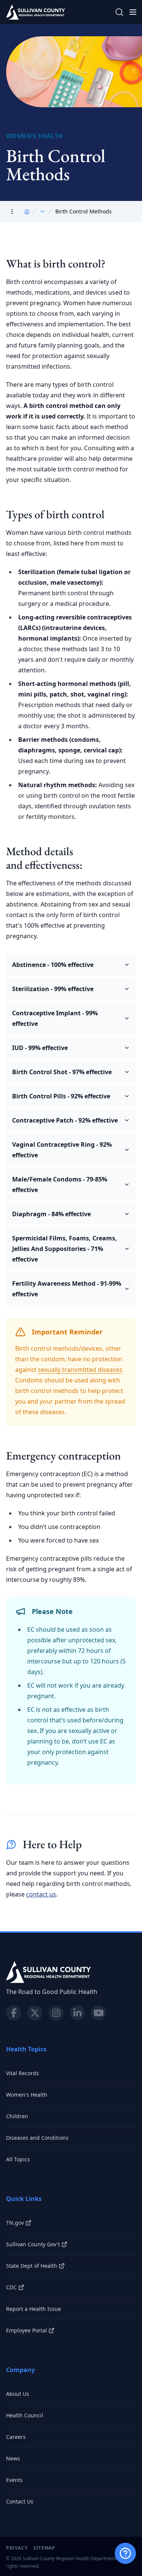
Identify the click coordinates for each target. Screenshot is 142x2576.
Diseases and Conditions (37, 2138)
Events (14, 2480)
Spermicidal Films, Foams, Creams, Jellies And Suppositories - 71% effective (65, 1249)
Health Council (25, 2415)
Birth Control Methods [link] (83, 211)
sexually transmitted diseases (80, 1370)
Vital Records (23, 2073)
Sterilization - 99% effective (53, 989)
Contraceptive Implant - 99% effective (55, 1018)
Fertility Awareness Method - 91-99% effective (67, 1289)
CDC (11, 2287)
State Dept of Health (32, 2266)
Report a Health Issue (34, 2309)
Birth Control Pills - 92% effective (61, 1096)
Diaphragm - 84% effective (51, 1214)
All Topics (18, 2159)
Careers (16, 2437)
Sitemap (44, 2548)
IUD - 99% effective (40, 1048)
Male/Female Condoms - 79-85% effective (60, 1185)
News (13, 2458)
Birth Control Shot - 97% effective (62, 1072)
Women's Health (27, 2095)
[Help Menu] (125, 2553)
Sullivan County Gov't (33, 2244)
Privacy (17, 2548)
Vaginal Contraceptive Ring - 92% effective (62, 1150)
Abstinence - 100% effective (53, 965)
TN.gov (15, 2223)
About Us (18, 2394)
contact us (41, 1894)
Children (17, 2116)
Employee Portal (27, 2330)
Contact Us (20, 2501)
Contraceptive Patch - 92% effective (65, 1120)
